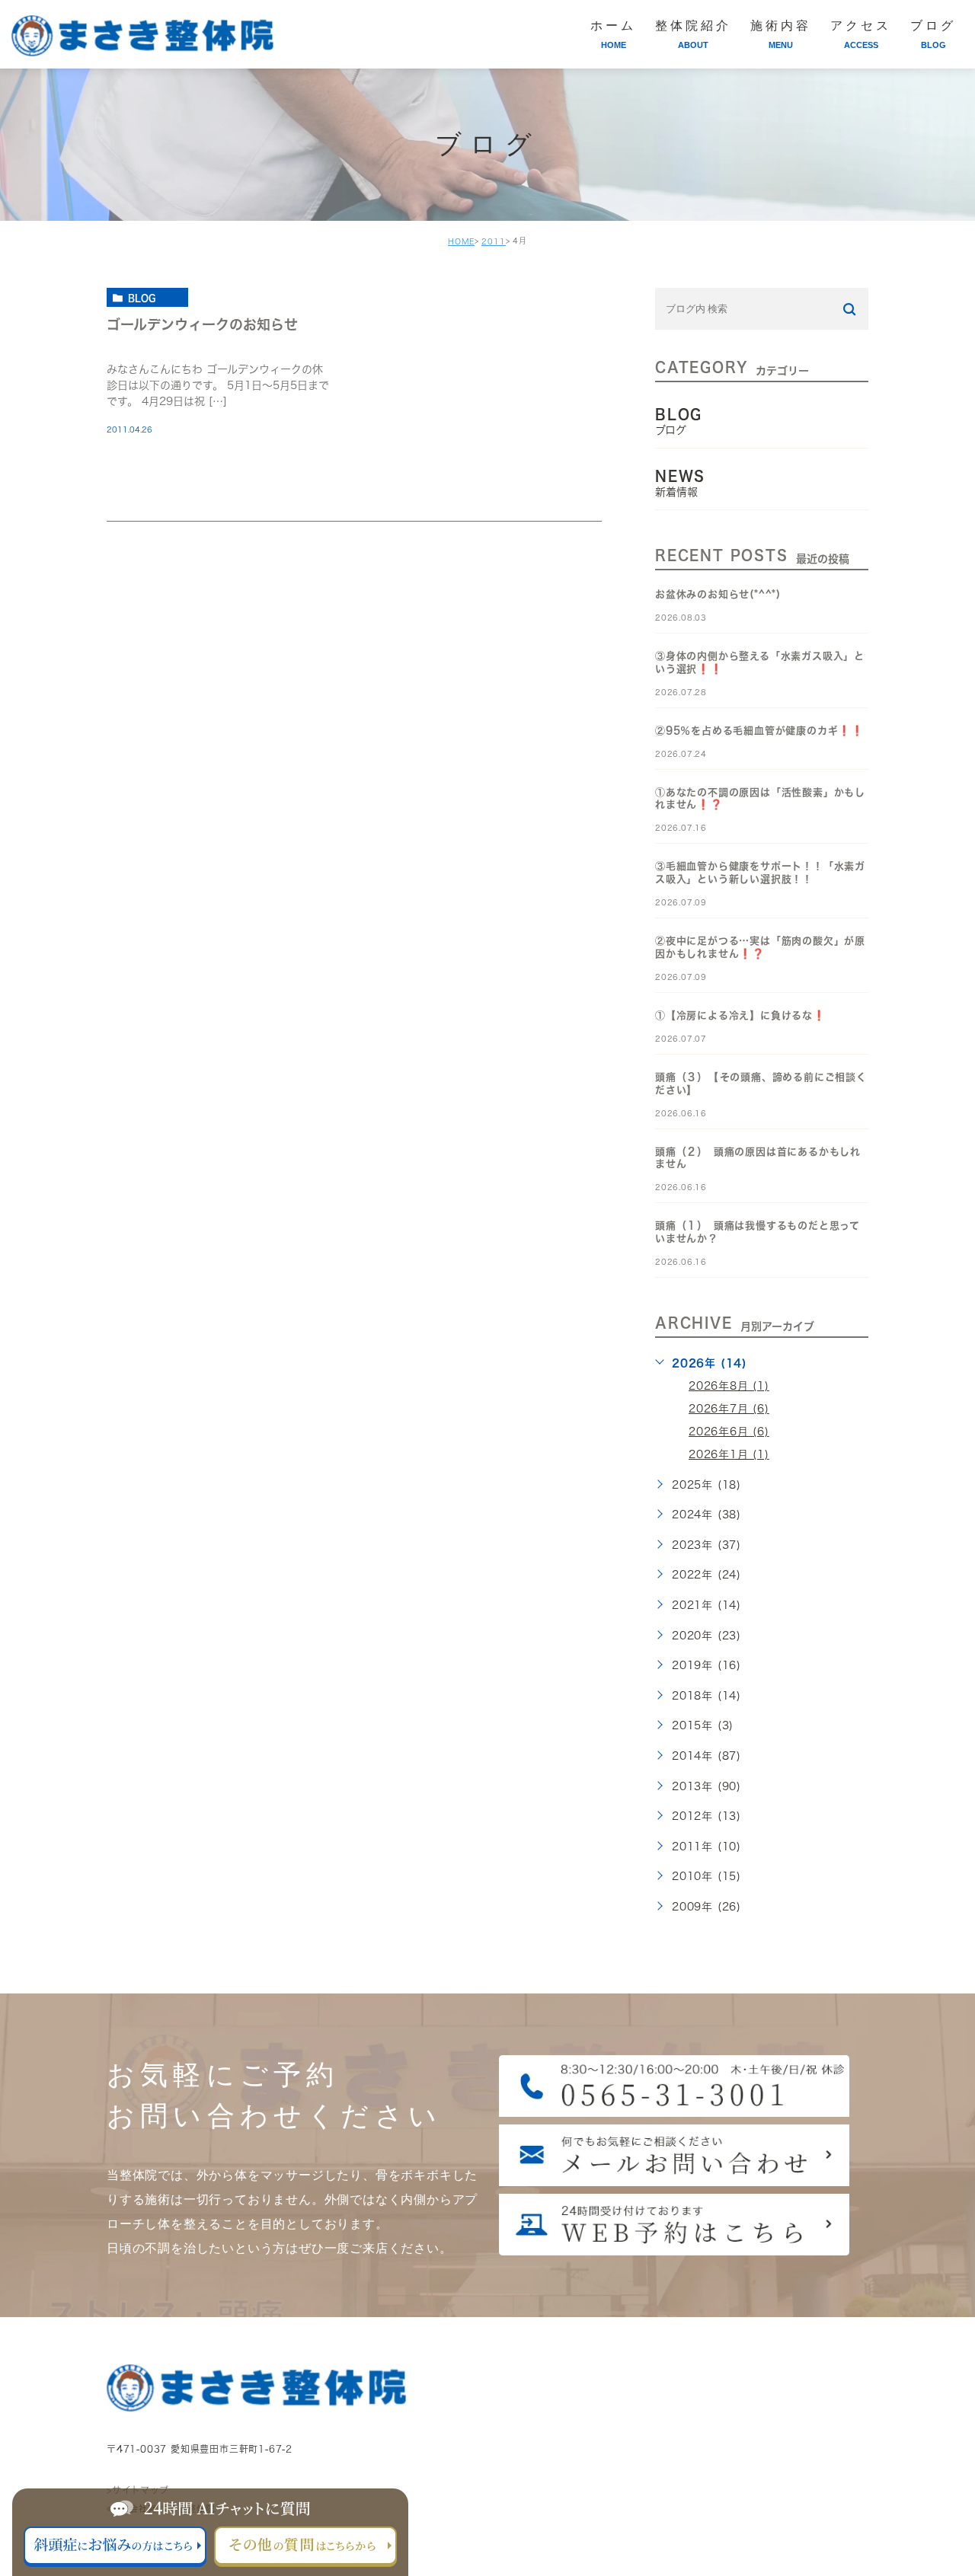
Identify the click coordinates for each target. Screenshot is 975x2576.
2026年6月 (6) (729, 1432)
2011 (494, 241)
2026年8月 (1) (729, 1386)
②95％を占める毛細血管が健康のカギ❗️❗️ (759, 731)
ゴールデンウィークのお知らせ (202, 324)
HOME (461, 241)
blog (142, 298)
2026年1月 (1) (729, 1454)
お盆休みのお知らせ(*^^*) (718, 594)
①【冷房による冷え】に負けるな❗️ (740, 1015)
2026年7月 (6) (729, 1409)
